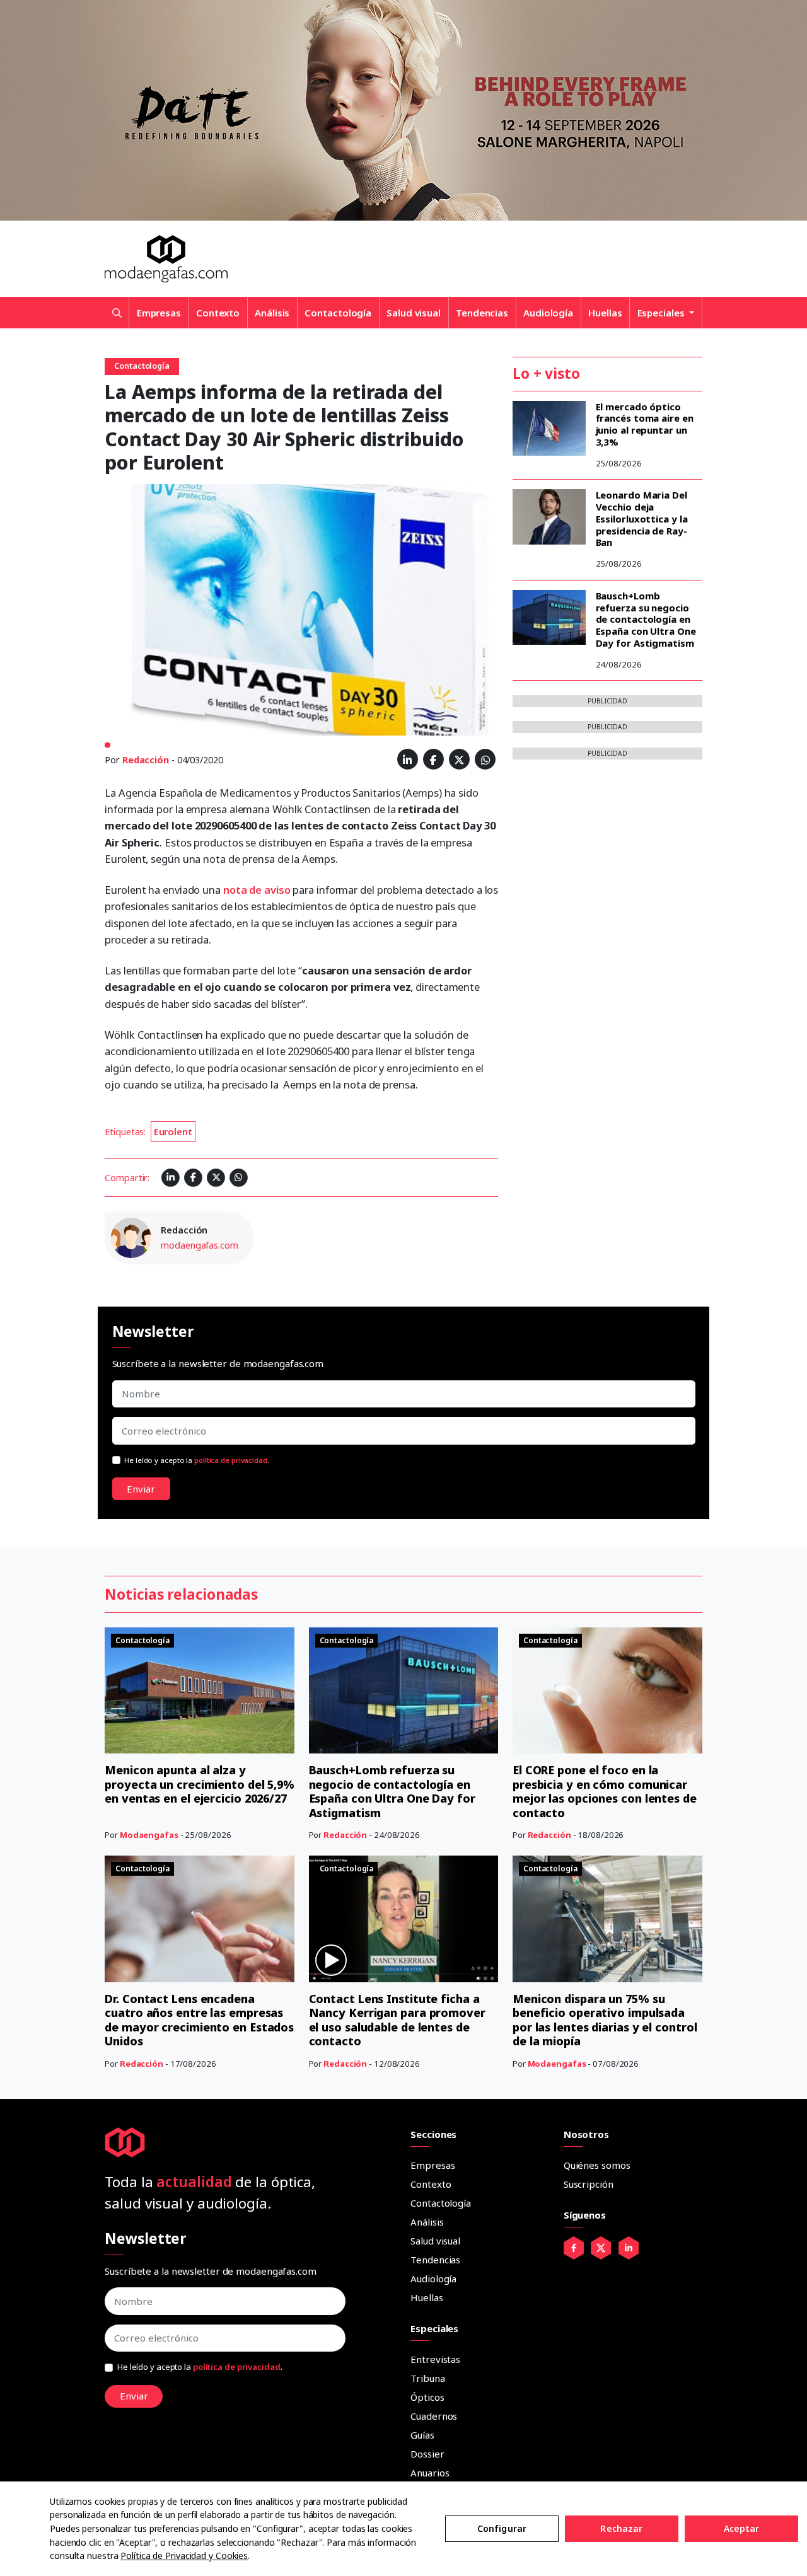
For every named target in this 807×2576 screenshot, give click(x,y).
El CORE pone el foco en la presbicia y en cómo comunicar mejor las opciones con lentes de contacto (605, 1791)
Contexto (218, 313)
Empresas (159, 313)
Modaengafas (149, 1835)
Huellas (605, 313)
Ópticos (427, 2397)
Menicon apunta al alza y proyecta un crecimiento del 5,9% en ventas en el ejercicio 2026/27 (200, 1784)
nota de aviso (257, 890)
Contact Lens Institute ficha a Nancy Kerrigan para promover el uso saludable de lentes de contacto (397, 2020)
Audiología (548, 313)
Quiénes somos (597, 2165)
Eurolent (173, 1132)
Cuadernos (434, 2416)
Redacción (146, 760)
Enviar (141, 1489)
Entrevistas (435, 2359)
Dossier (427, 2454)
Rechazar (621, 2528)
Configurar (502, 2528)
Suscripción (589, 2184)
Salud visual (414, 313)
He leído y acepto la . (197, 1460)
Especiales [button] (662, 313)
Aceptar (742, 2528)
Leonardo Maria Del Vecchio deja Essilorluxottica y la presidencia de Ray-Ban (642, 518)
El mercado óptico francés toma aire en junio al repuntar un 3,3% (645, 424)
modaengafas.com (200, 1245)
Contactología (338, 313)
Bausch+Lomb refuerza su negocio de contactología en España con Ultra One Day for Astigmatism (646, 619)
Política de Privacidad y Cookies (184, 2556)
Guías (422, 2435)
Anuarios (430, 2473)
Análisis (272, 313)
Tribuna (427, 2378)
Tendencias (482, 313)
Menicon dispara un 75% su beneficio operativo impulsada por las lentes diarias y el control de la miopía (605, 2020)
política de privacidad (231, 1460)
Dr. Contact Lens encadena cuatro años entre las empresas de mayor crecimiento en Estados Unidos (199, 2020)
